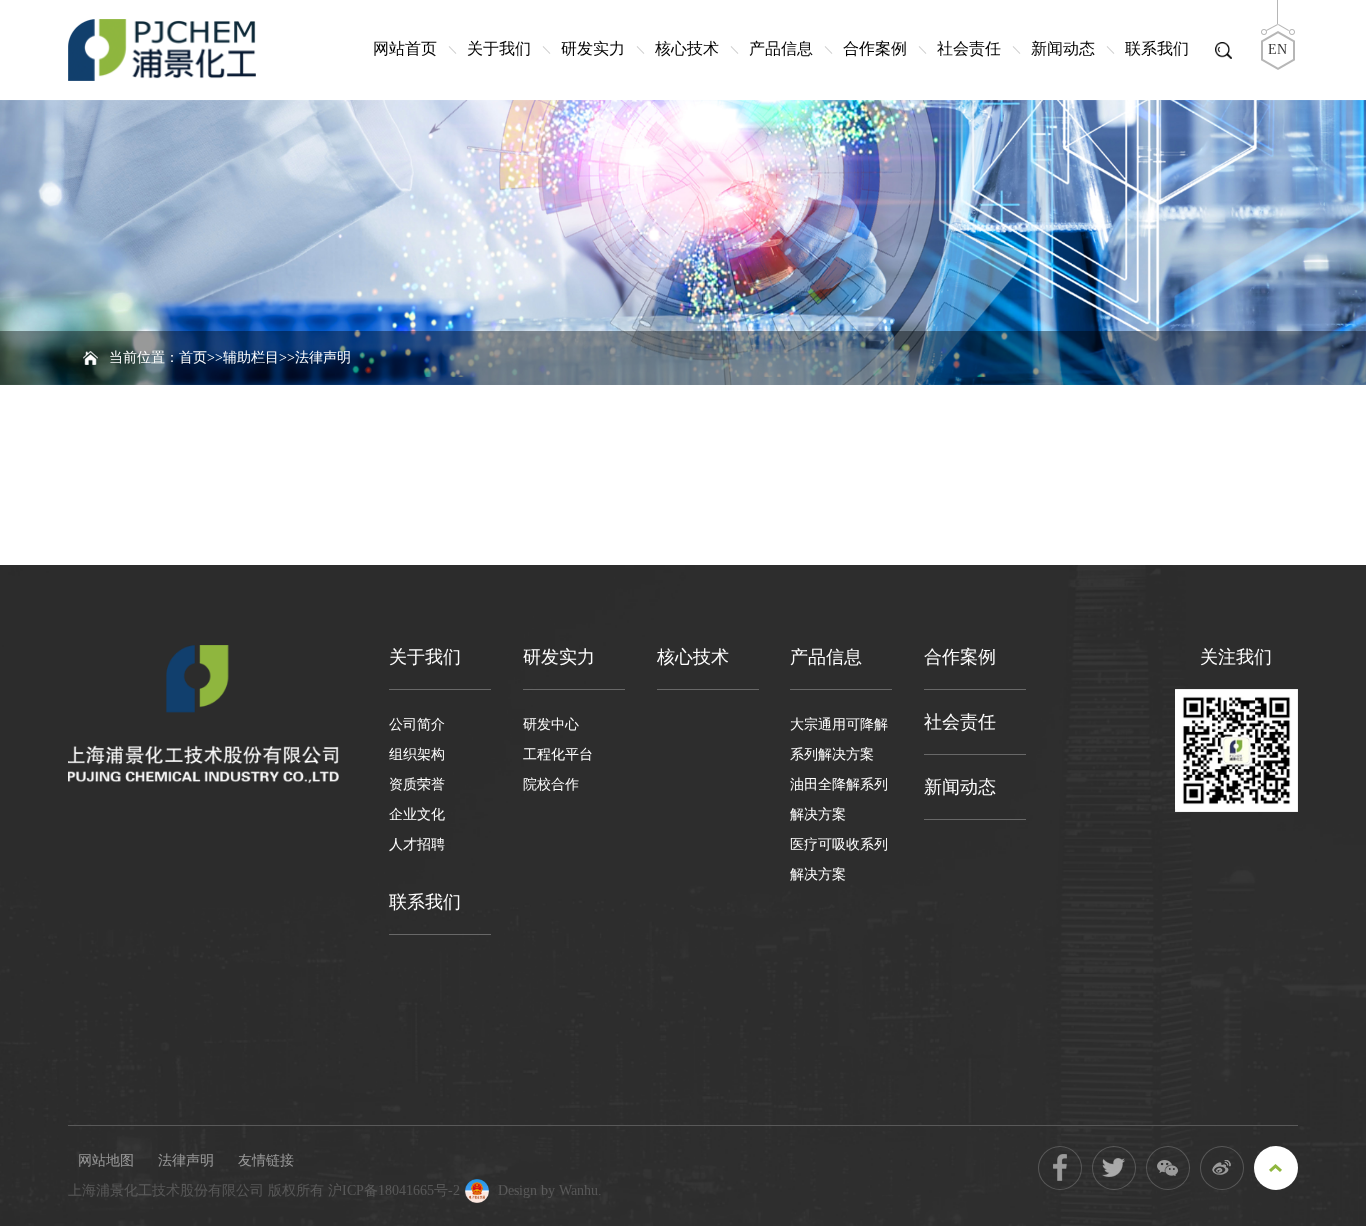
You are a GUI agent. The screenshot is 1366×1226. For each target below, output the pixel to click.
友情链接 (266, 1160)
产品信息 (781, 48)
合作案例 (875, 48)
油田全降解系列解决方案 (839, 799)
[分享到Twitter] (1114, 1168)
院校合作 (551, 784)
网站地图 (106, 1160)
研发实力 (593, 48)
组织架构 (417, 754)
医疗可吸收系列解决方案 (839, 859)
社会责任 (969, 48)
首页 (193, 357)
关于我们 (499, 48)
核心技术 (687, 48)
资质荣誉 (417, 784)
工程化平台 (558, 754)
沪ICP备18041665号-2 (394, 1190)
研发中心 (551, 724)
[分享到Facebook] (1060, 1168)
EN (1277, 49)
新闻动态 (1063, 48)
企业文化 (417, 814)
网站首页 (405, 48)
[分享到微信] (1168, 1168)
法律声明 (186, 1160)
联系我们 (1157, 48)
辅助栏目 (251, 357)
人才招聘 (417, 844)
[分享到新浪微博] (1222, 1168)
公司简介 (417, 724)
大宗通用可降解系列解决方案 (839, 739)
